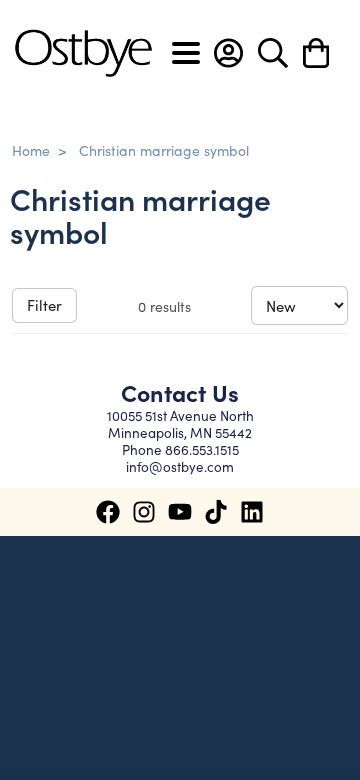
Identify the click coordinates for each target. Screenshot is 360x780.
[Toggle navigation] (186, 53)
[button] (228, 53)
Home (31, 150)
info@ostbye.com (180, 466)
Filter (44, 304)
